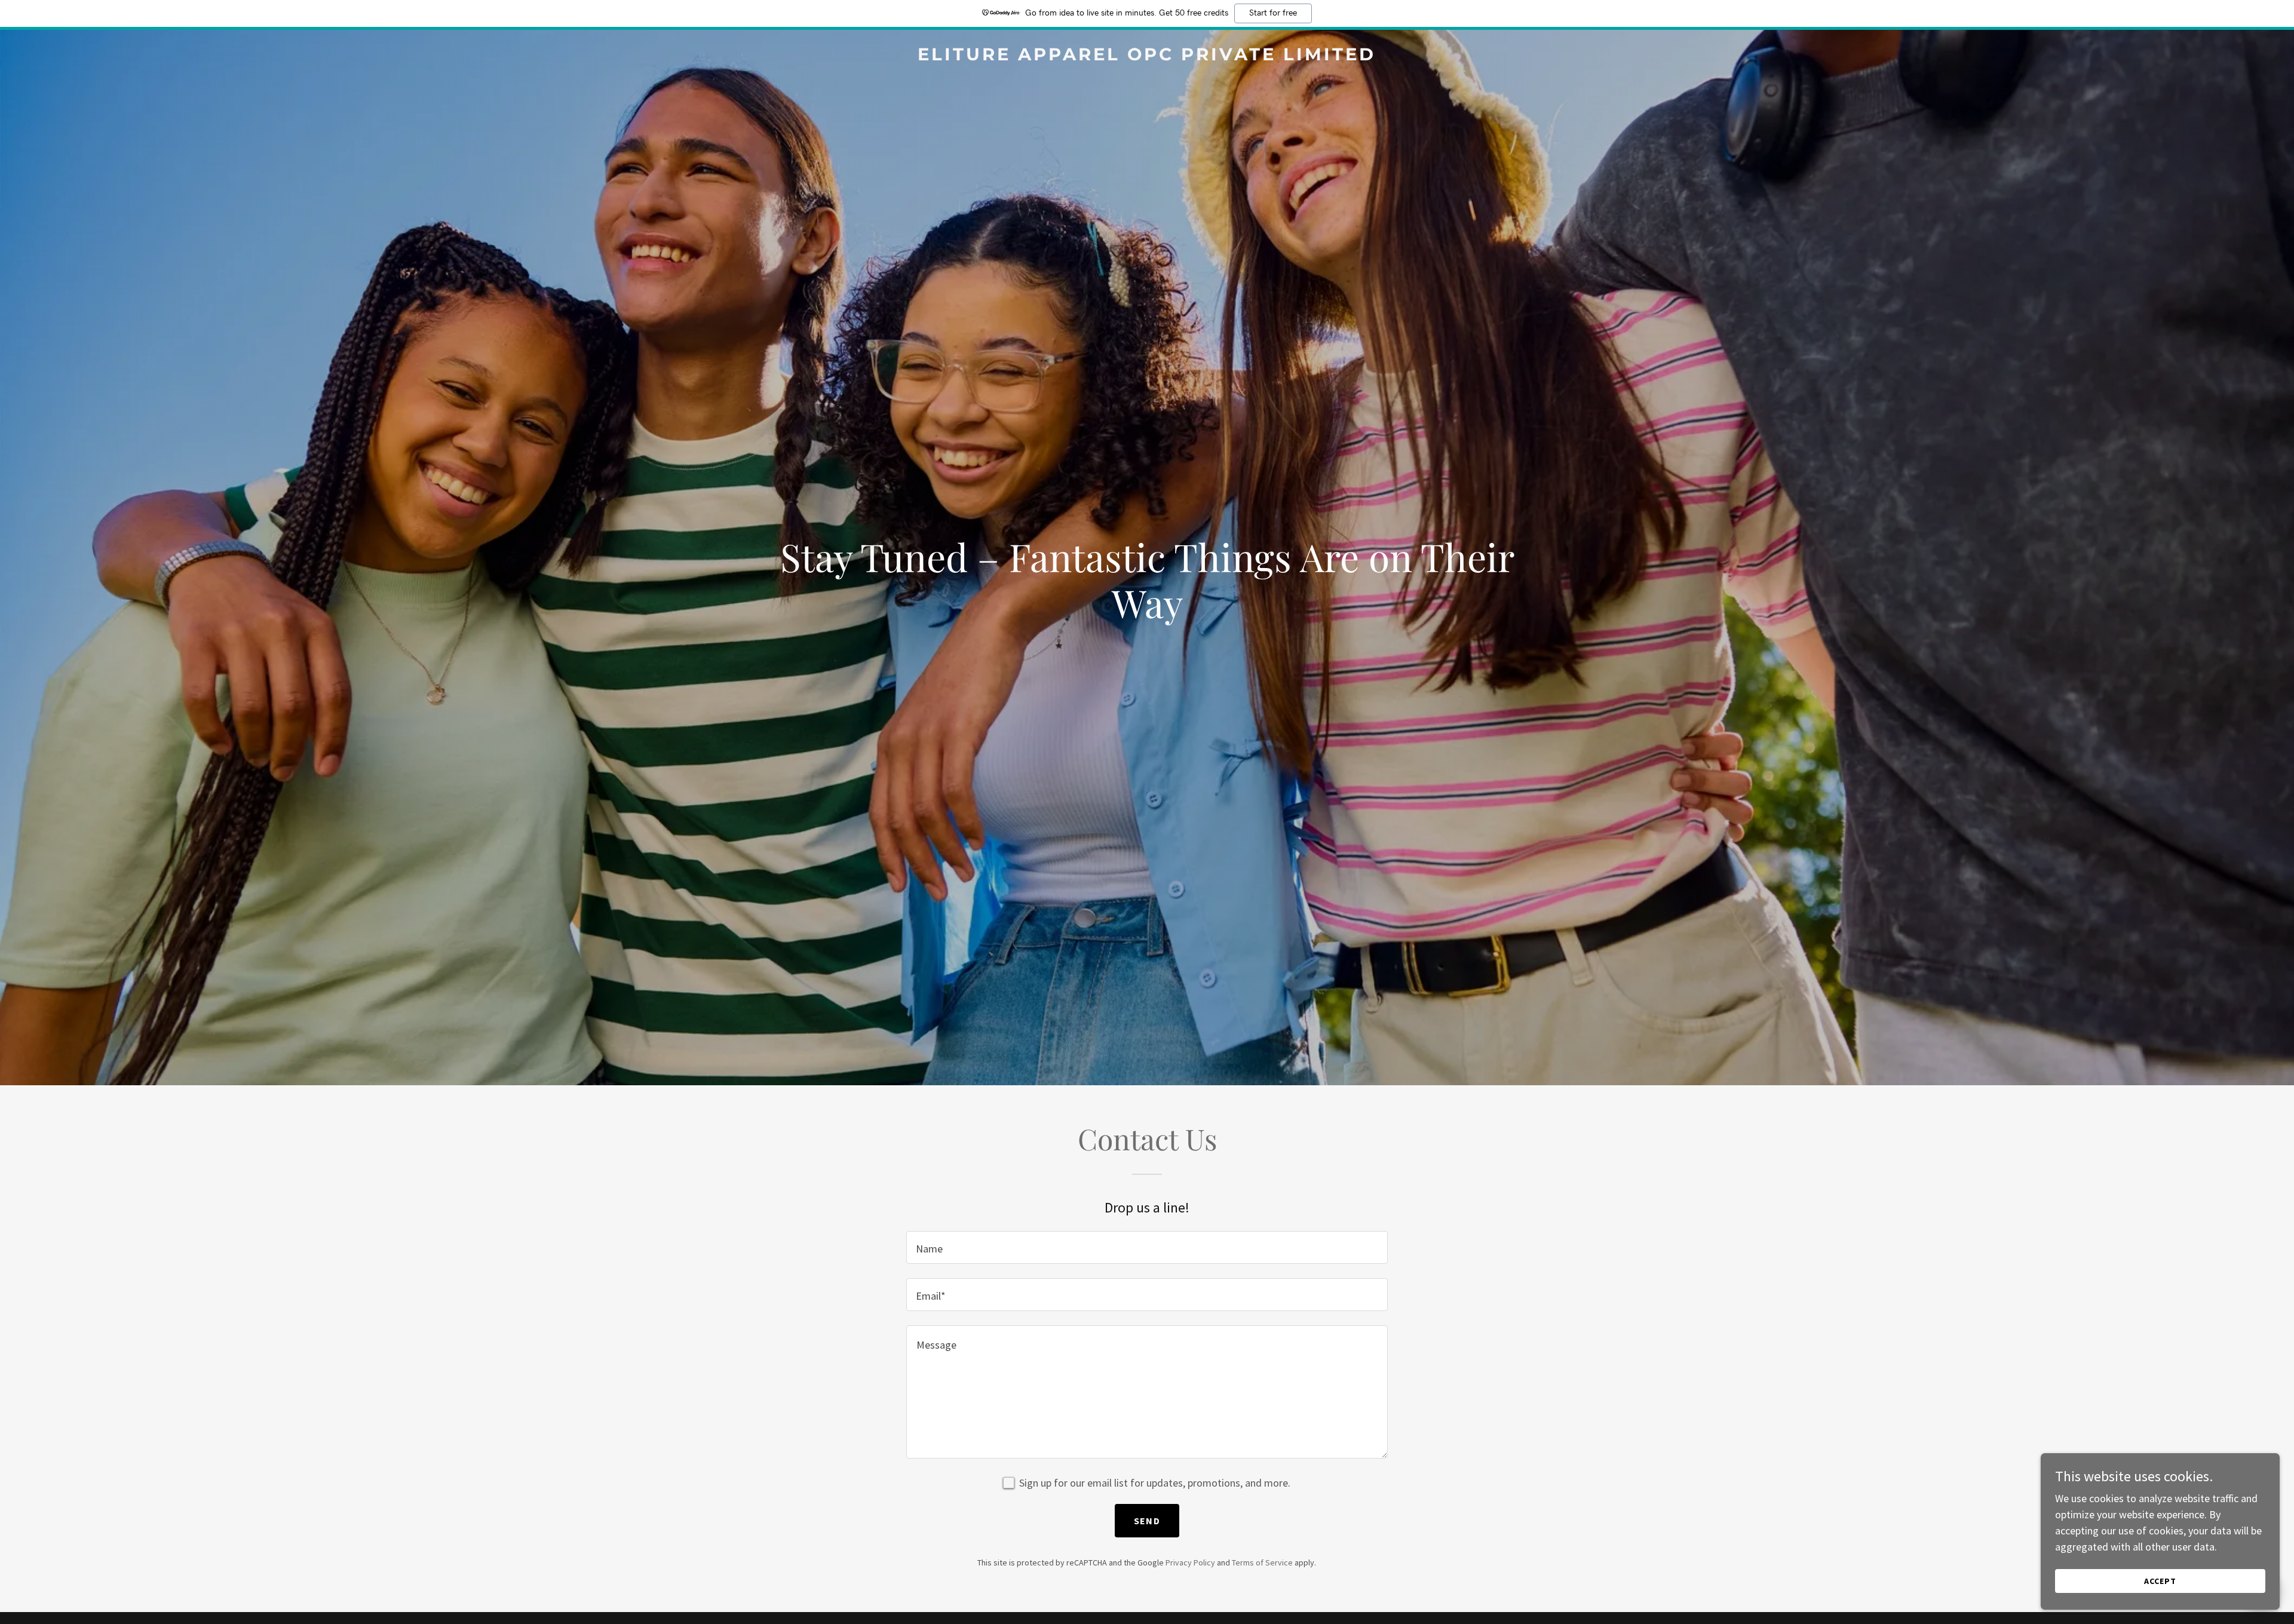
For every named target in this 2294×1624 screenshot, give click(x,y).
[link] (1147, 56)
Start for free (1273, 13)
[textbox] (1147, 1247)
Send (1147, 1521)
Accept (2160, 1581)
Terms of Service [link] (1262, 1562)
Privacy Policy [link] (1190, 1562)
